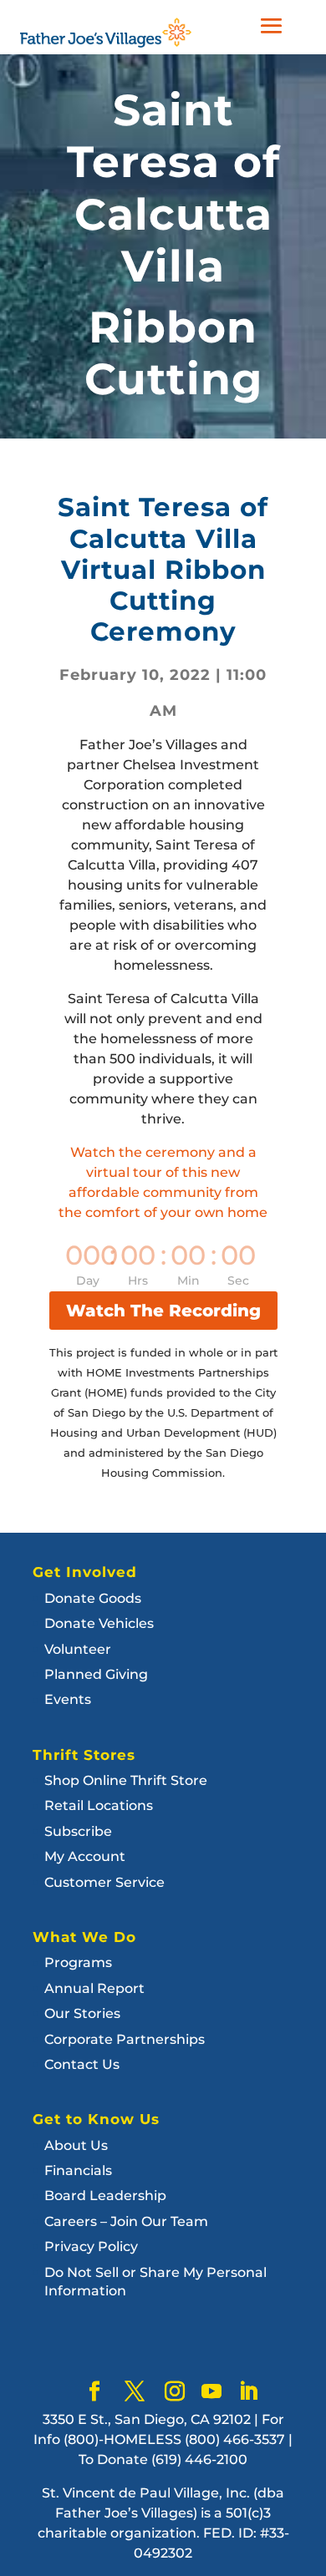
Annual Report (94, 1988)
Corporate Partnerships (125, 2039)
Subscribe (78, 1831)
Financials (78, 2170)
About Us (76, 2145)
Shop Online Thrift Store (126, 1780)
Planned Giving (96, 1674)
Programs (78, 1962)
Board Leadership (105, 2196)
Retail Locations (99, 1805)
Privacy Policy (91, 2246)
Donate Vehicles (99, 1623)
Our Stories (82, 2013)
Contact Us (82, 2064)
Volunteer (78, 1649)
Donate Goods (93, 1598)
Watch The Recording (163, 1311)
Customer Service (104, 1882)
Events (68, 1699)
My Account (85, 1856)
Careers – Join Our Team (126, 2221)
